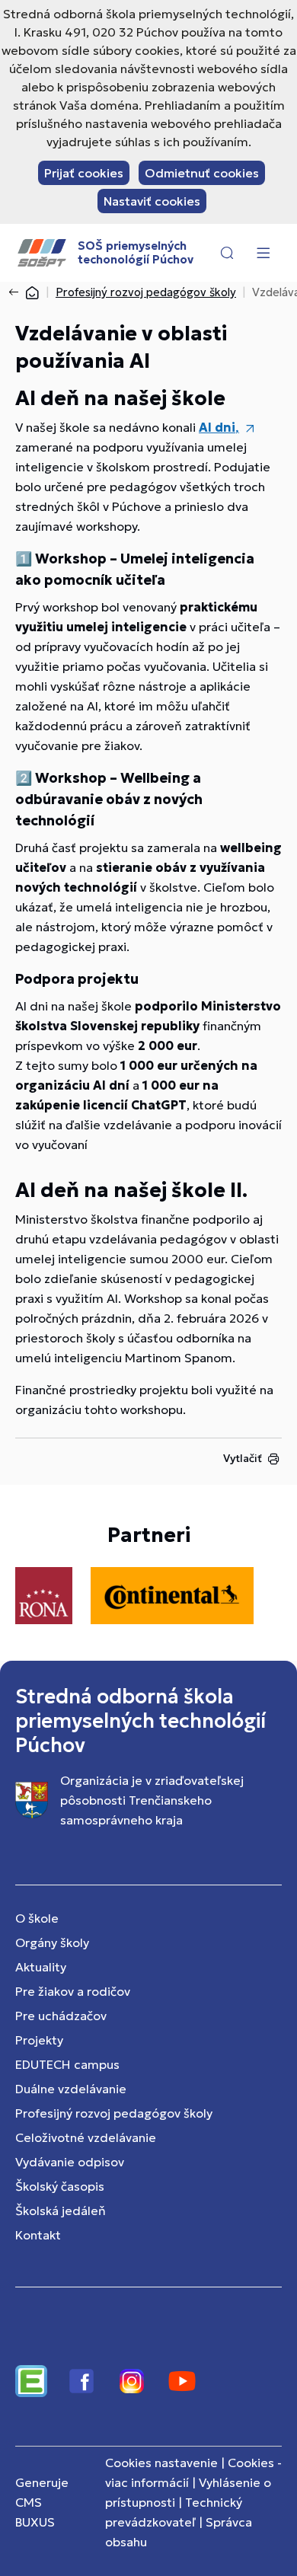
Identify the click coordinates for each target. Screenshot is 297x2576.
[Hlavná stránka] (32, 292)
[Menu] (263, 253)
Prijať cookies (84, 173)
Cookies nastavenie (161, 2463)
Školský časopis (60, 2186)
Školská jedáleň (61, 2211)
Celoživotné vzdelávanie (86, 2137)
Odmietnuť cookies (202, 173)
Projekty (39, 2040)
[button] (227, 253)
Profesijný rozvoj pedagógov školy (146, 292)
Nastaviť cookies (152, 201)
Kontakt (38, 2235)
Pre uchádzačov (61, 2016)
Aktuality (41, 1967)
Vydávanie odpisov (70, 2162)
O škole (37, 1918)
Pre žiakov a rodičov (73, 1991)
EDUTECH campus (67, 2064)
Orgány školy (52, 1942)
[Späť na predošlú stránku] (17, 292)
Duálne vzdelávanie (71, 2089)
